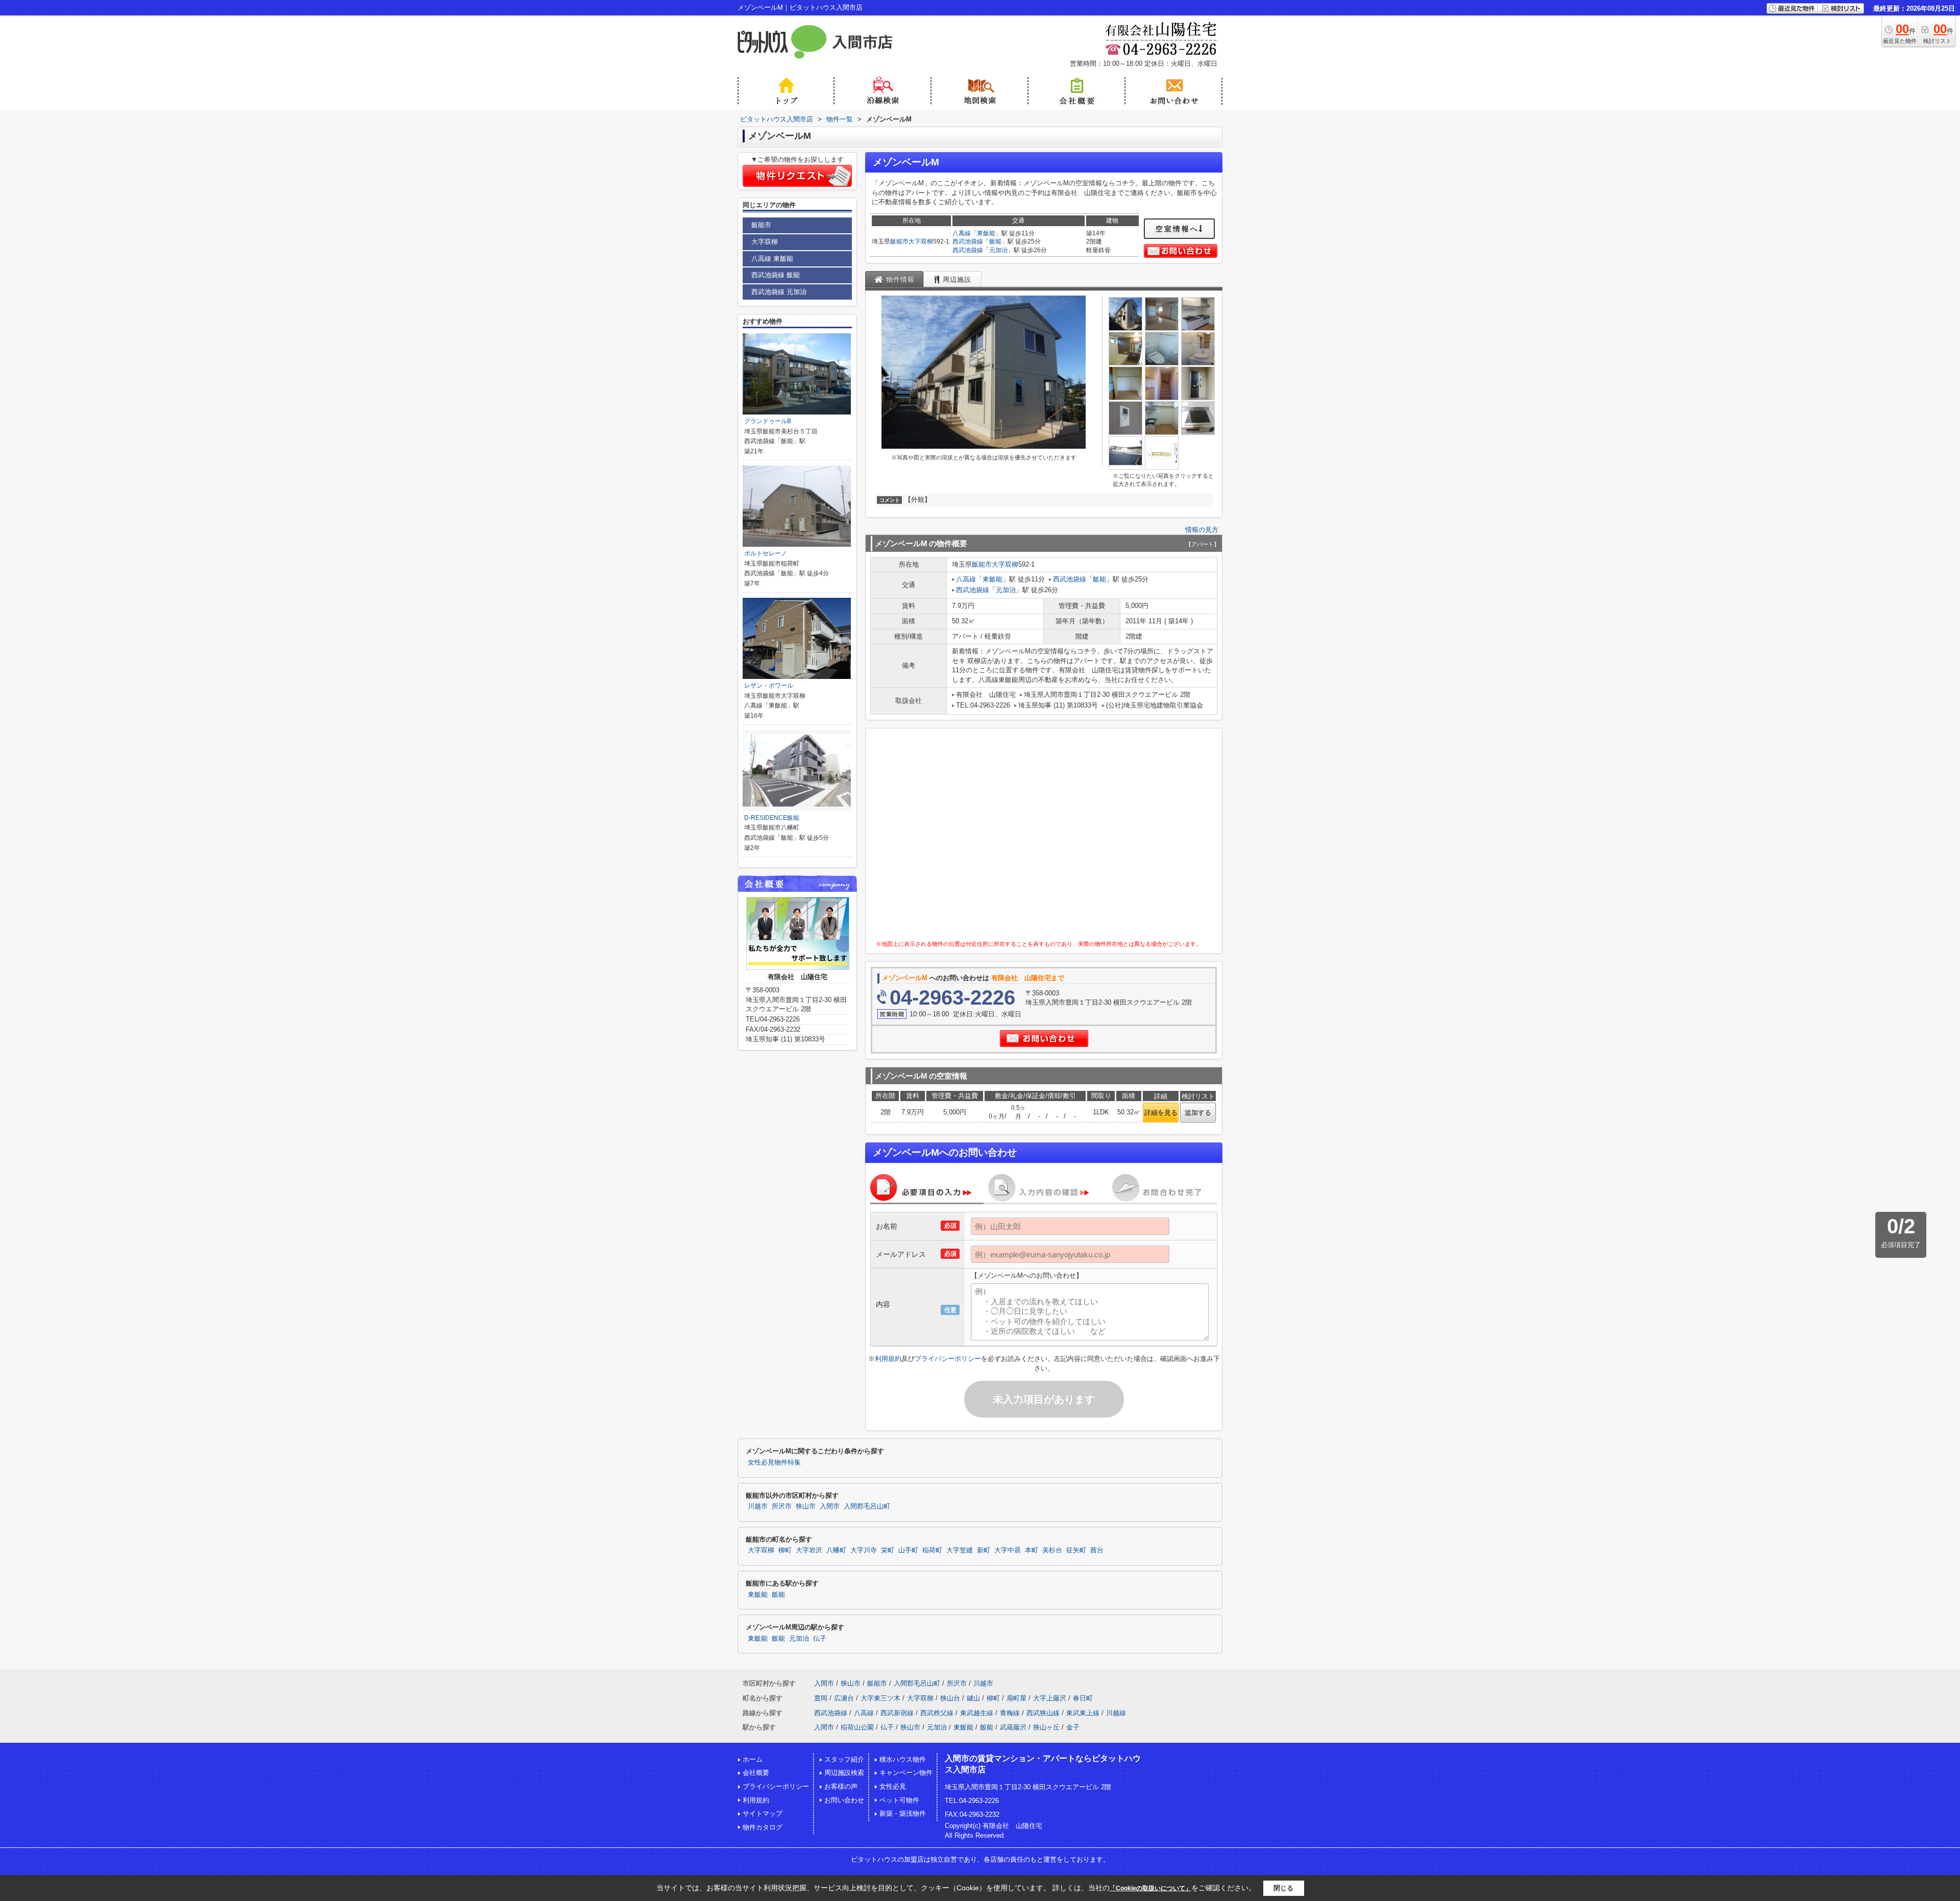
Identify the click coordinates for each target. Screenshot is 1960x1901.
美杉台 (1052, 1550)
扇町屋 (1016, 1698)
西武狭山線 (1043, 1713)
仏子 (820, 1639)
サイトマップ (763, 1813)
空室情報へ (1177, 229)
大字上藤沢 (1050, 1698)
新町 (984, 1550)
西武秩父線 (937, 1713)
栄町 (888, 1550)
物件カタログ (763, 1827)
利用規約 (888, 1359)
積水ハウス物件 (903, 1759)
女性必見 (893, 1786)
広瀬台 (844, 1698)
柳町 (785, 1550)
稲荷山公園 (857, 1727)
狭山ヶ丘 (1046, 1727)
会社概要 (756, 1773)
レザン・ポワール (769, 686)
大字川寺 (864, 1550)
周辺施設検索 (844, 1773)
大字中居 (1008, 1550)
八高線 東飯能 (772, 259)
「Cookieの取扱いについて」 (1150, 1888)
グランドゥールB (768, 421)
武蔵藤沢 (1013, 1727)
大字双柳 (921, 241)
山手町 (908, 1550)
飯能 (995, 241)
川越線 (1116, 1713)
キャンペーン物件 (906, 1773)
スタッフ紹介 (844, 1759)
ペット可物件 (899, 1800)
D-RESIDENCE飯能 (772, 818)
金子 (1073, 1727)
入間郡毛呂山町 (867, 1506)
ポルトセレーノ (766, 553)
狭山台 (950, 1698)
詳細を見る (1161, 1113)
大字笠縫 (960, 1550)
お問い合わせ (844, 1800)
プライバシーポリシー (948, 1359)
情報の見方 (1202, 530)
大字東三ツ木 (880, 1698)
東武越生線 (977, 1713)
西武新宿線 (897, 1713)
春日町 (1083, 1698)
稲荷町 (932, 1550)
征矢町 (1076, 1550)
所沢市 (782, 1506)
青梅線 (1010, 1713)
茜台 (1097, 1550)
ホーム (753, 1759)
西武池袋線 (968, 241)
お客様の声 (841, 1786)
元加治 (998, 250)
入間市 (830, 1506)
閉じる (1283, 1887)
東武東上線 (1083, 1713)
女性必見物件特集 (774, 1463)
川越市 (758, 1506)
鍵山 (973, 1698)
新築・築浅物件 (903, 1813)
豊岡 (821, 1698)
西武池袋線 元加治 (779, 292)
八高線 (962, 233)
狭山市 (806, 1506)
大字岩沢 (809, 1550)
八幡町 (836, 1550)
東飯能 (986, 233)
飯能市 (899, 241)
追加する (1198, 1113)
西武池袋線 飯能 (776, 275)
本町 (1032, 1550)
